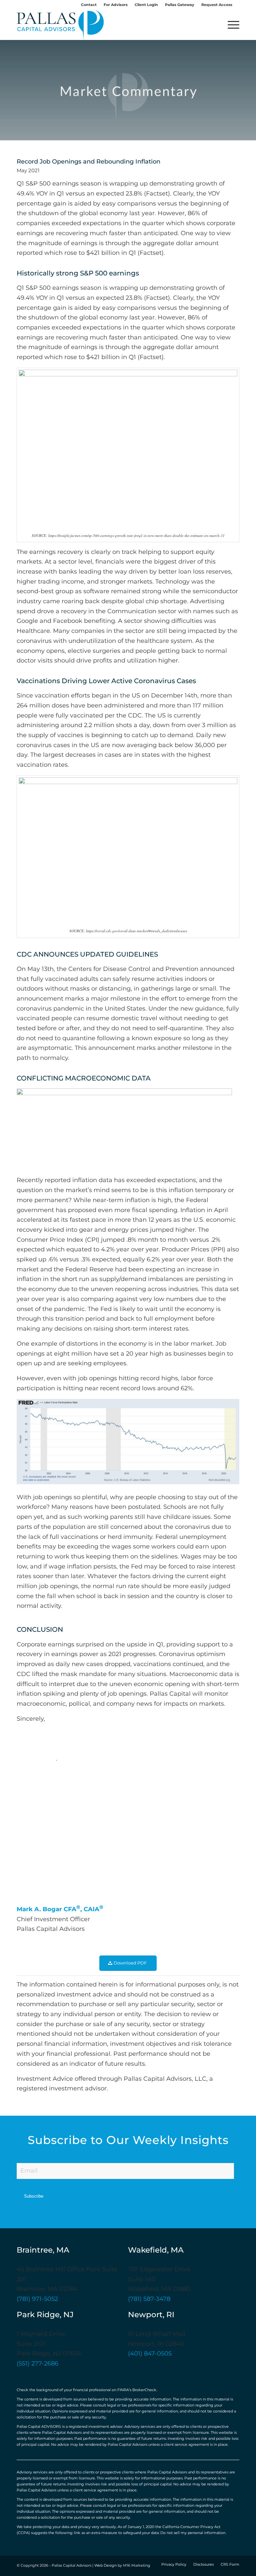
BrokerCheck (144, 2390)
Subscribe (34, 2196)
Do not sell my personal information (193, 2533)
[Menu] (230, 25)
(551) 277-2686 (37, 2364)
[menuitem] (89, 5)
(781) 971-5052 (37, 2299)
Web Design (105, 2566)
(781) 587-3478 (149, 2299)
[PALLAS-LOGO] (60, 25)
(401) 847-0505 (150, 2354)
